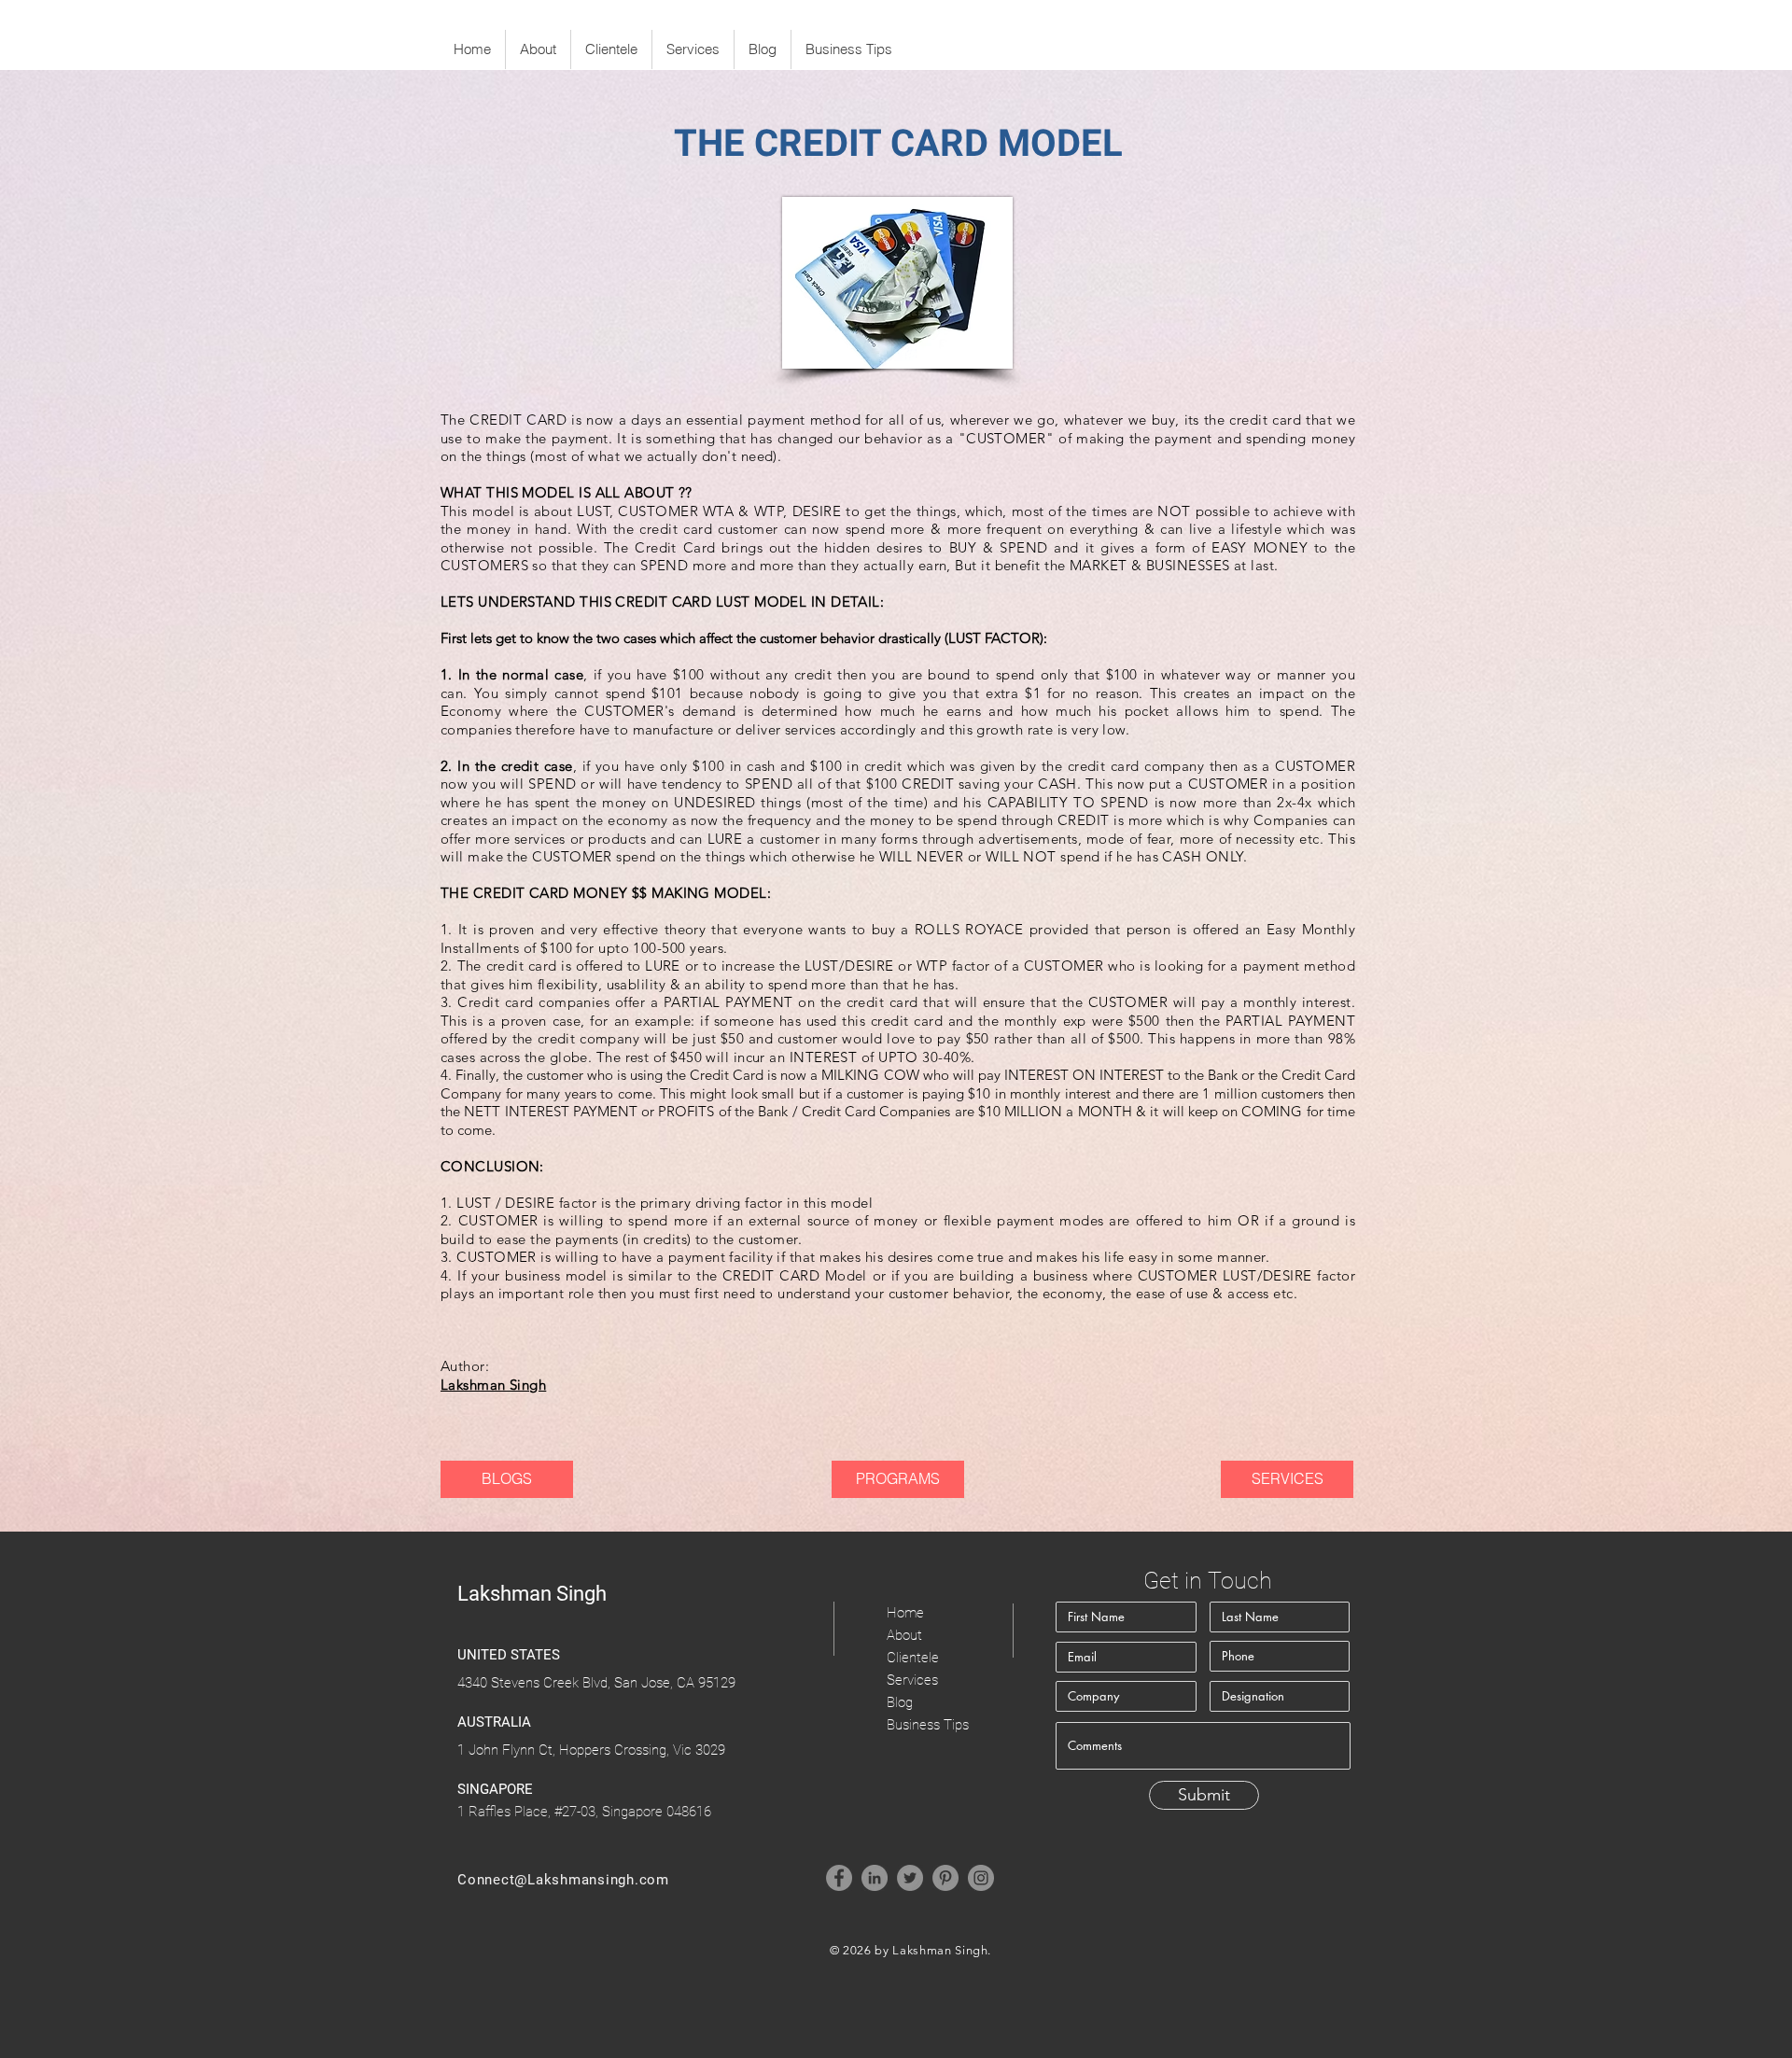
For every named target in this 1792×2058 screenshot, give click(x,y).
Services (912, 1680)
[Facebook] (839, 1878)
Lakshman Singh (493, 1385)
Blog (900, 1702)
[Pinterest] (945, 1878)
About (904, 1635)
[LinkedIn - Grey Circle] (875, 1878)
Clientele (913, 1658)
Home (905, 1613)
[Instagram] (981, 1878)
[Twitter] (910, 1878)
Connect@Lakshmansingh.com (563, 1880)
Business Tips (928, 1725)
